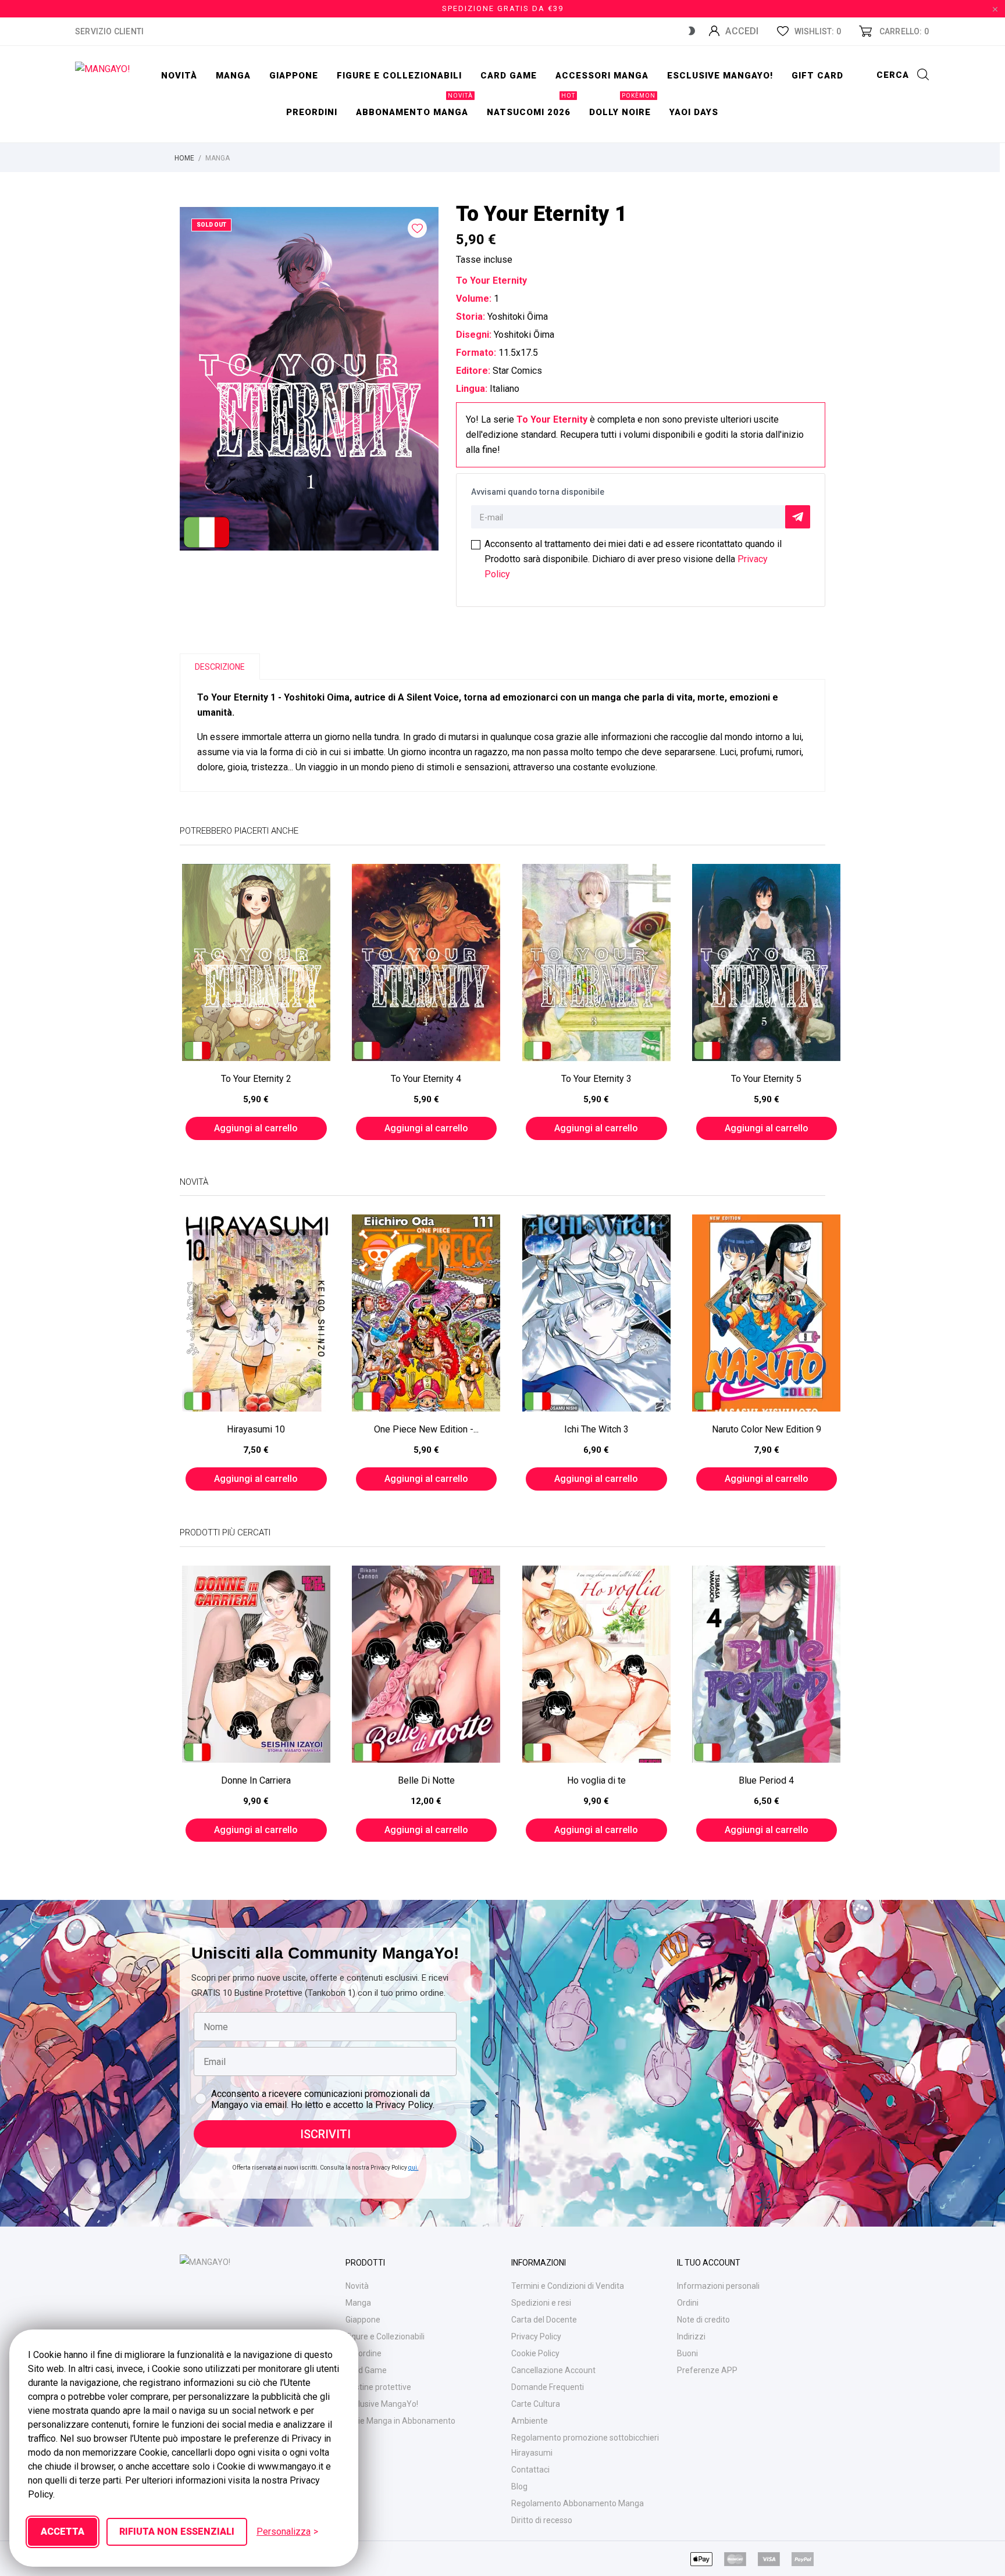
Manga (233, 76)
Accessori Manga (602, 76)
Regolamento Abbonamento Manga (578, 2503)
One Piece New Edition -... (426, 1429)
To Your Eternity (552, 419)
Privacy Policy (536, 2336)
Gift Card (817, 76)
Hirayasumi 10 (256, 1429)
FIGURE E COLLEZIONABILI (399, 76)
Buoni (687, 2353)
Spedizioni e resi (541, 2303)
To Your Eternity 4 (426, 1079)
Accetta (63, 2532)
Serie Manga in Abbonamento (400, 2421)
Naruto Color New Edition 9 (767, 1429)
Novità (179, 76)
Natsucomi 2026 (531, 106)
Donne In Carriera (256, 1780)
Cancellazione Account (553, 2370)
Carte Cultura (536, 2404)
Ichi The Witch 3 (596, 1429)
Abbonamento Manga (414, 106)
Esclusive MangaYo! (720, 76)
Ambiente (530, 2421)
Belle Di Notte (426, 1780)
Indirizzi (691, 2336)
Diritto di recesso (542, 2520)
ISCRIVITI (325, 2134)
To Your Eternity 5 (766, 1079)
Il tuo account (709, 2263)
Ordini (688, 2303)
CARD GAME (509, 76)
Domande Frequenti (548, 2387)
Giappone (294, 76)
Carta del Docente (544, 2320)
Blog (519, 2486)
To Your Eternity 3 (596, 1079)
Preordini (312, 112)
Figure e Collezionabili (385, 2336)
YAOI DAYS (694, 112)
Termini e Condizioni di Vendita (568, 2286)
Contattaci (530, 2470)
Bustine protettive (378, 2387)
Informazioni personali (718, 2286)
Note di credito (703, 2320)
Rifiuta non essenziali (177, 2532)
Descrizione (220, 667)
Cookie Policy (535, 2353)
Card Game (366, 2370)
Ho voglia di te (596, 1780)
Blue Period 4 (766, 1780)
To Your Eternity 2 (256, 1079)
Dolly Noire (622, 106)
